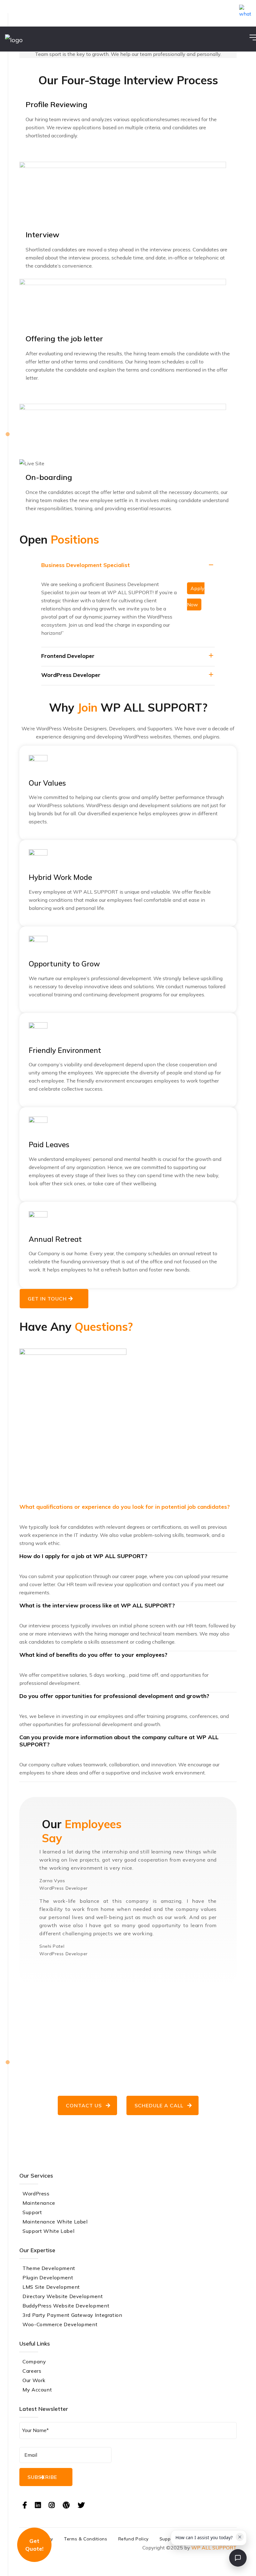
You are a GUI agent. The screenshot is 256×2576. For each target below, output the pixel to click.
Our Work (34, 2380)
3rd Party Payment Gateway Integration (72, 2315)
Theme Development (49, 2268)
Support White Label (48, 2231)
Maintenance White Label (55, 2222)
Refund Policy (133, 2539)
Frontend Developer (68, 656)
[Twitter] (81, 2505)
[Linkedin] (38, 2505)
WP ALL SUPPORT (214, 2548)
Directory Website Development (63, 2296)
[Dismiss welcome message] (240, 2537)
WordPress (36, 2194)
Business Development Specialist (86, 565)
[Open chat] (238, 2558)
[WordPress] (66, 2505)
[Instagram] (52, 2505)
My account (37, 2390)
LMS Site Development (51, 2287)
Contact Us (84, 2105)
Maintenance (39, 2203)
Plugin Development (48, 2277)
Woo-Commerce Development (60, 2324)
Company (34, 2361)
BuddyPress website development (66, 2306)
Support (32, 2212)
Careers (32, 2371)
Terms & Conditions (86, 2539)
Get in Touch (48, 1299)
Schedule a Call (159, 2105)
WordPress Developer (71, 675)
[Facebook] (25, 2505)
